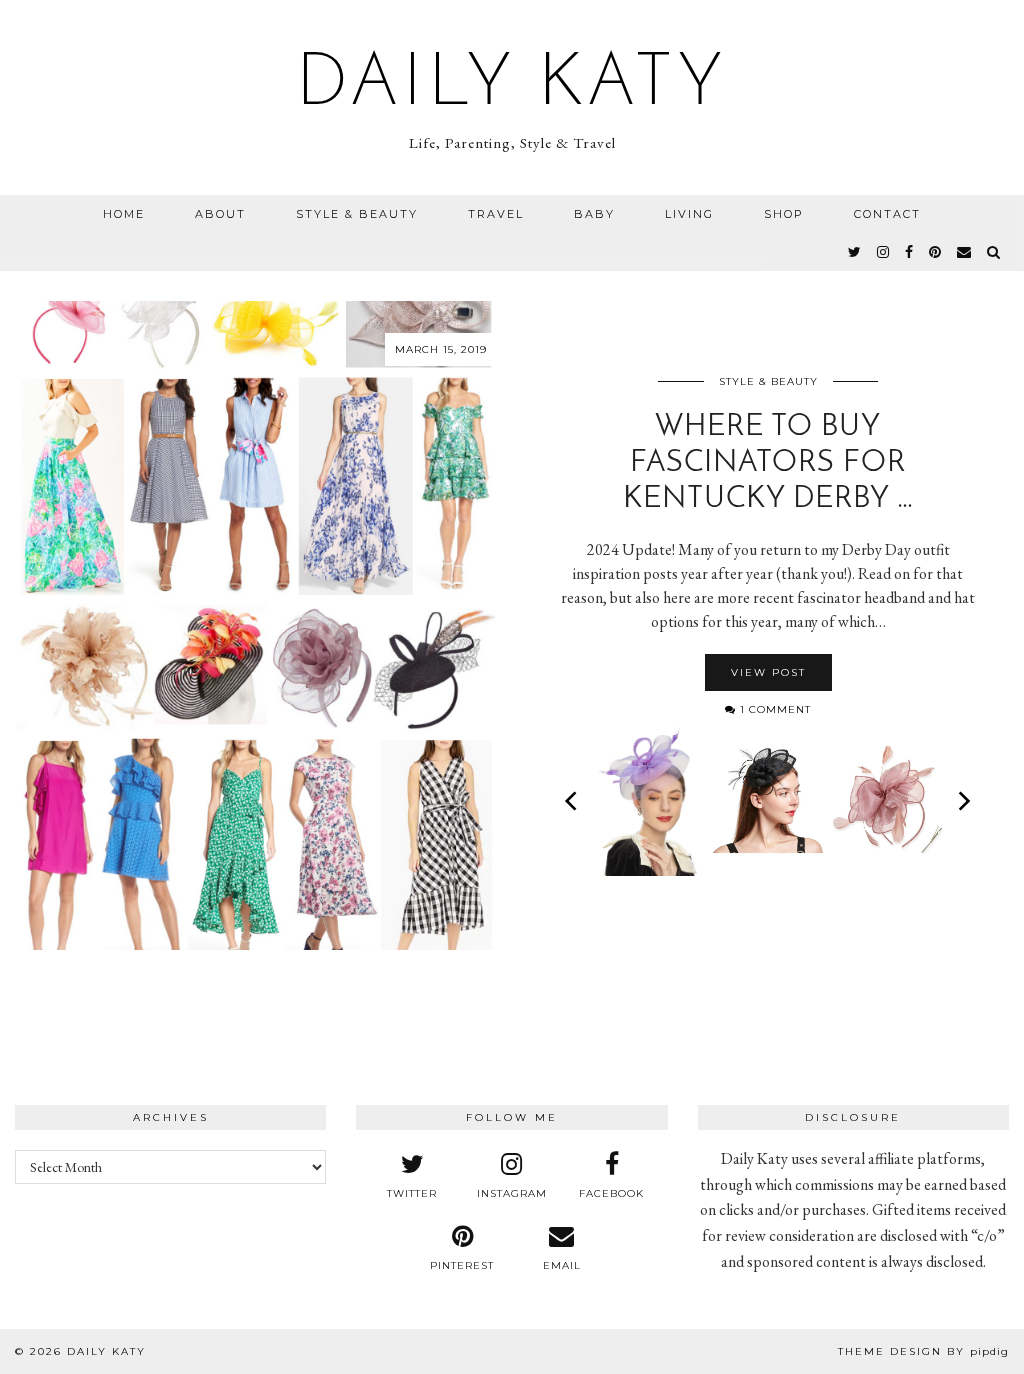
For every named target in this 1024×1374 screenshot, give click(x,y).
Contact (887, 214)
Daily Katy (512, 86)
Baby (594, 214)
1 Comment (773, 709)
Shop (784, 214)
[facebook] (910, 252)
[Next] (963, 801)
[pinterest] (936, 252)
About (220, 214)
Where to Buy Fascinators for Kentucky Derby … (768, 463)
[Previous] (573, 801)
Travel (496, 214)
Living (689, 214)
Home (124, 214)
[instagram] (884, 252)
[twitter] (855, 252)
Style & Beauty (357, 214)
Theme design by (923, 1351)
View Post (768, 672)
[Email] (965, 252)
